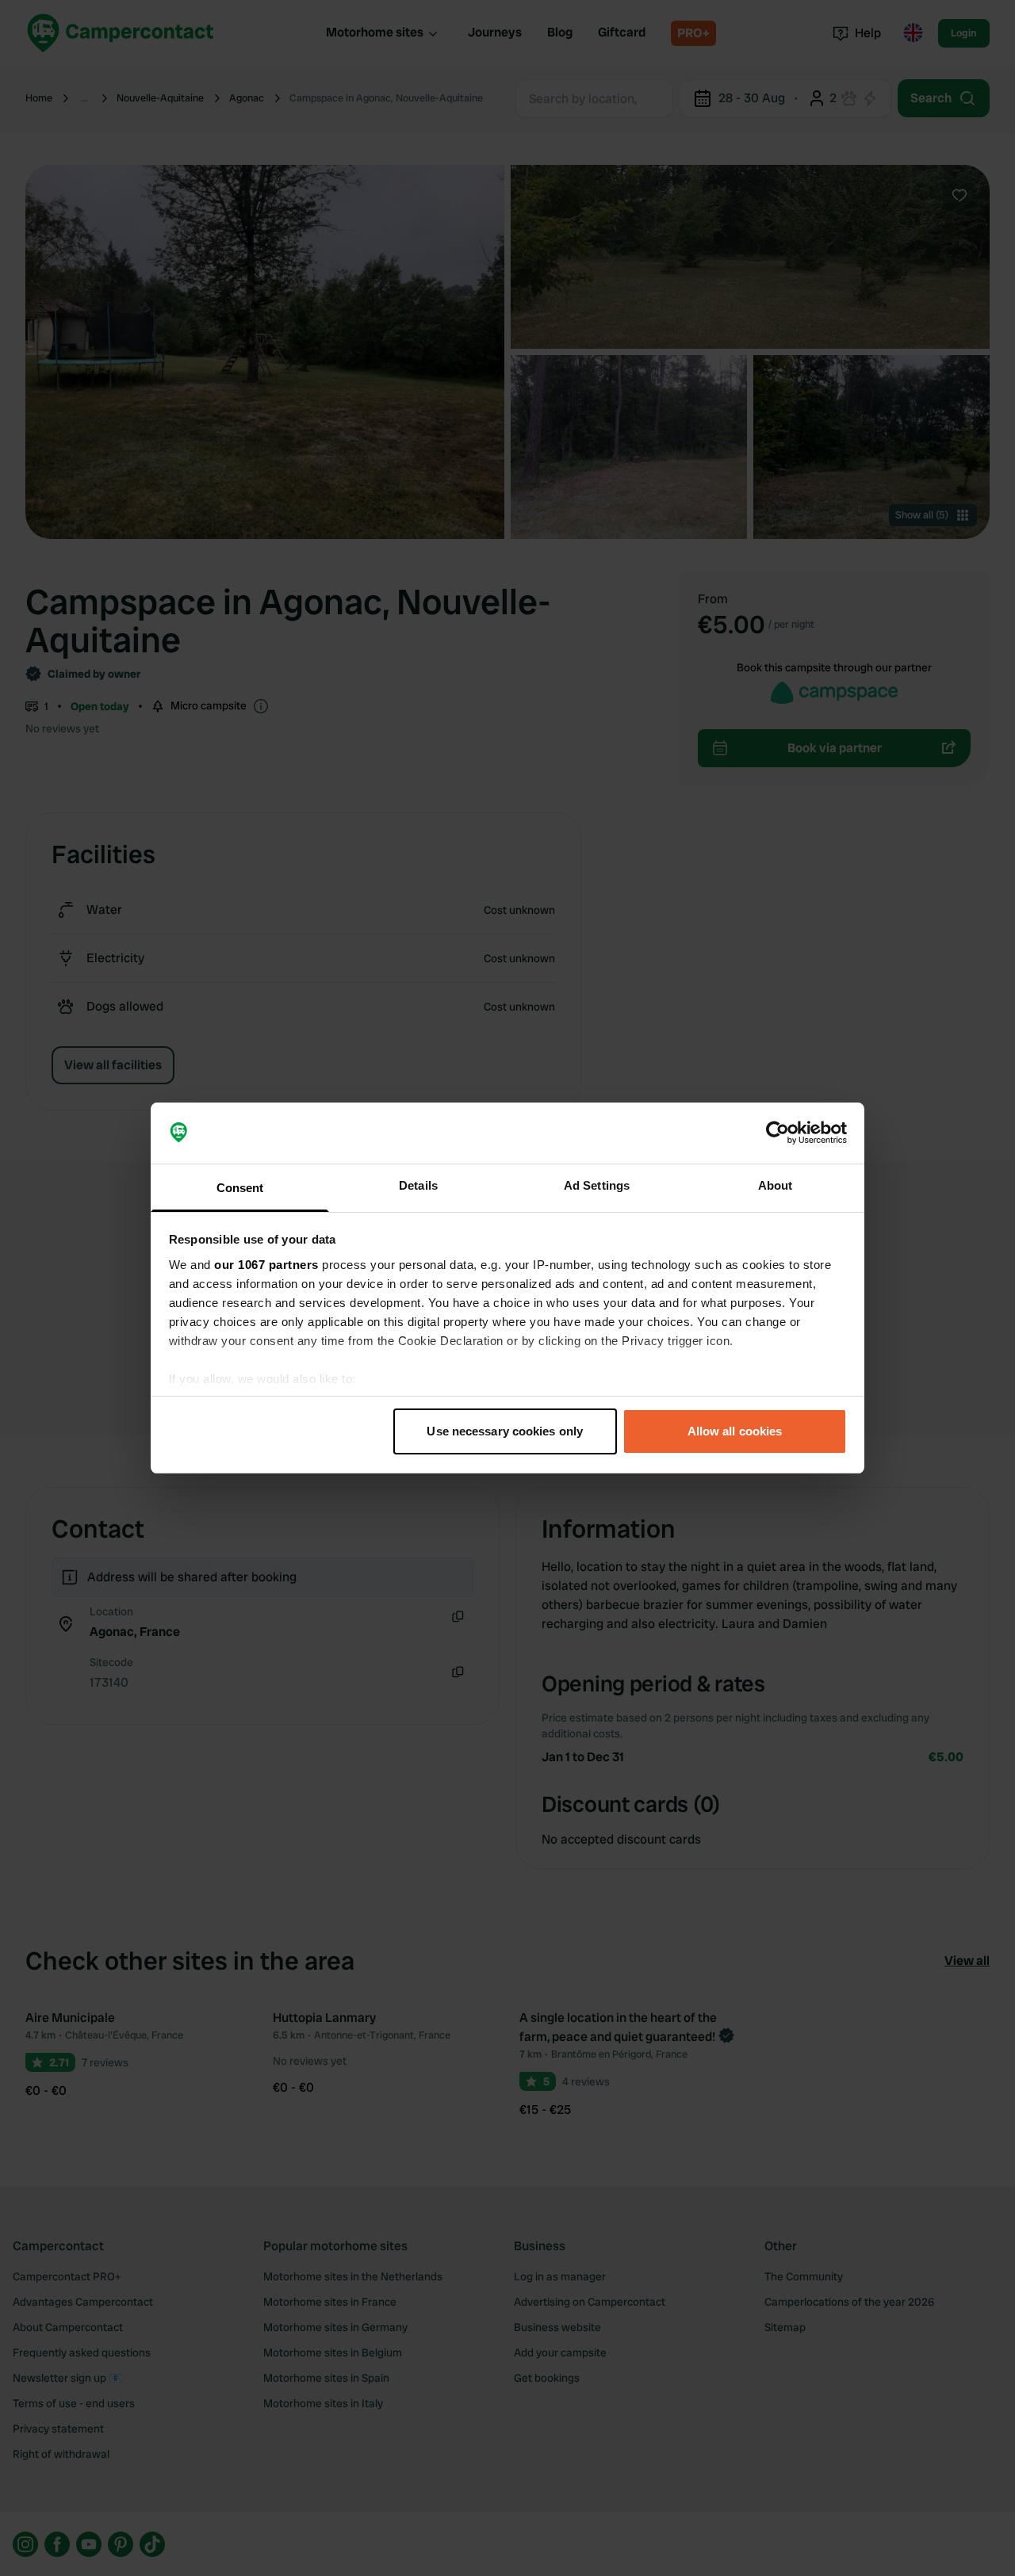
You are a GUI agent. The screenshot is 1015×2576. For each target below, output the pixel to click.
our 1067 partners (266, 1265)
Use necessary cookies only (505, 1431)
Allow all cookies (735, 1431)
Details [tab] (418, 1185)
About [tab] (776, 1185)
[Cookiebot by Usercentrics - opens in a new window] (778, 1133)
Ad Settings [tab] (597, 1185)
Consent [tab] (240, 1188)
